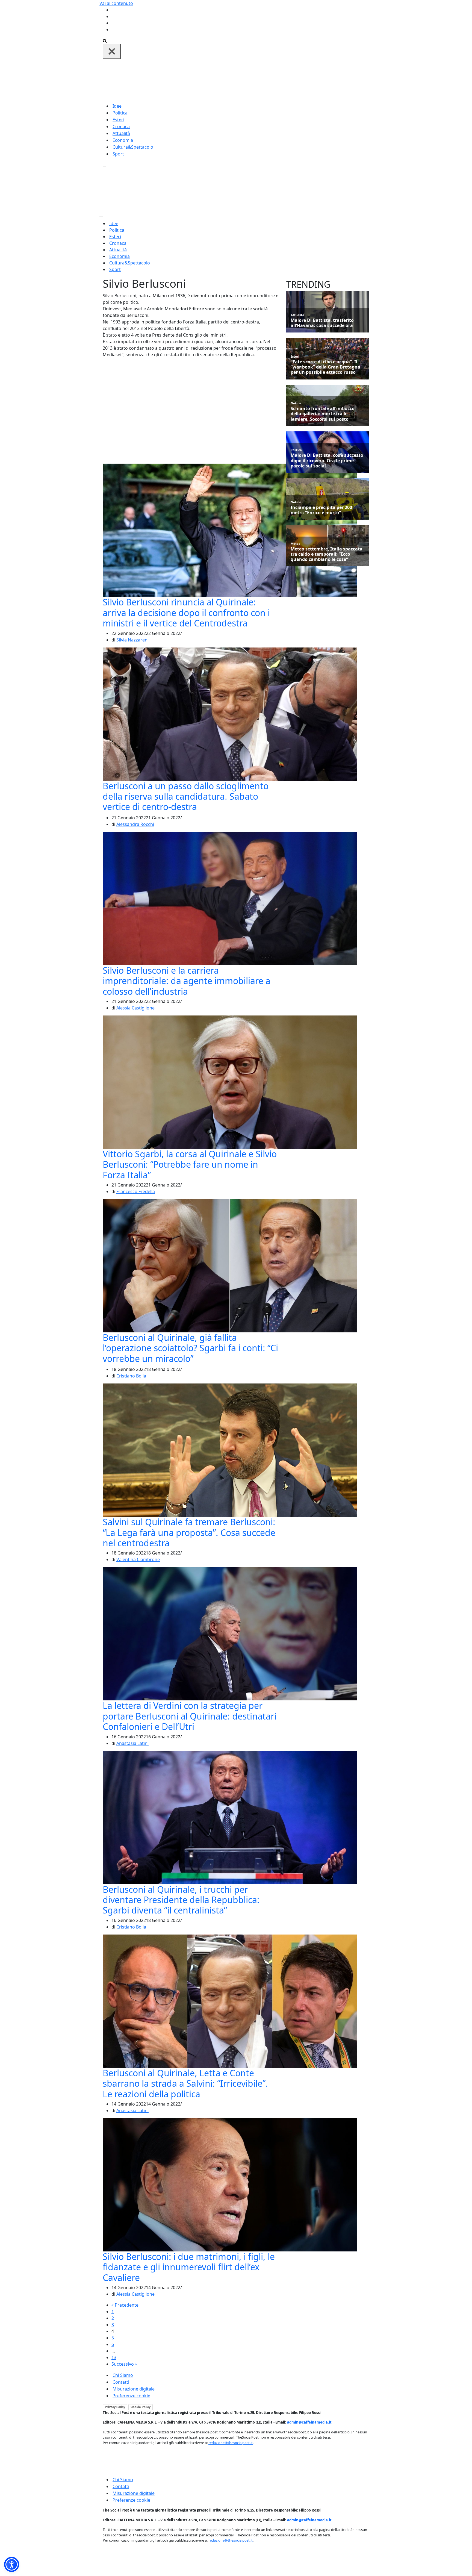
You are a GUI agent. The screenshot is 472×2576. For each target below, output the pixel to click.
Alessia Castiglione (135, 1008)
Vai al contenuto (116, 3)
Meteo (296, 544)
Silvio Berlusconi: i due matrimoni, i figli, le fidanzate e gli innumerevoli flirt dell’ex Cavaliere (189, 2267)
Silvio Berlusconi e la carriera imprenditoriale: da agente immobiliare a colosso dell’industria (187, 981)
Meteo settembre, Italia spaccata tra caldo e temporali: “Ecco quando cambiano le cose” (327, 554)
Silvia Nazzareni (132, 640)
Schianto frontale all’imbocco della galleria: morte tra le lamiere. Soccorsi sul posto (323, 414)
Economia (123, 140)
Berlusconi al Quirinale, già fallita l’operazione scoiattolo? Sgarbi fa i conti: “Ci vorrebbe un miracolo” (190, 1348)
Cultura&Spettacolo (133, 147)
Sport (118, 154)
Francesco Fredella (136, 1191)
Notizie (296, 403)
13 (114, 2357)
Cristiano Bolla (131, 1376)
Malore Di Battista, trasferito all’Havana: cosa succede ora (322, 323)
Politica (120, 113)
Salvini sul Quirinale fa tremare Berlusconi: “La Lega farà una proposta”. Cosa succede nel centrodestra (189, 1532)
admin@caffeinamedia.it (309, 2422)
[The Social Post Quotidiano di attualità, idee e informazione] (262, 80)
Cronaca (121, 126)
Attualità (121, 133)
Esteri (118, 120)
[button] (12, 2564)
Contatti (121, 2382)
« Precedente (125, 2305)
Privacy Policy (115, 2407)
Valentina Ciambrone (138, 1559)
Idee (117, 106)
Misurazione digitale (134, 2389)
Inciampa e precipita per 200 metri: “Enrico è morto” (321, 510)
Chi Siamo (123, 2375)
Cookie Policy (141, 2407)
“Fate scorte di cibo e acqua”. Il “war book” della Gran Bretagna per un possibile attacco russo (325, 367)
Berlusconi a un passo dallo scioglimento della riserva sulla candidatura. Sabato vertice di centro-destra (186, 796)
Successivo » (124, 2364)
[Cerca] (105, 40)
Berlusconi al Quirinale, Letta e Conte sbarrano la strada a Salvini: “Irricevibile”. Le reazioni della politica (185, 2083)
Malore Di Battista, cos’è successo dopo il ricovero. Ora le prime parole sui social (327, 461)
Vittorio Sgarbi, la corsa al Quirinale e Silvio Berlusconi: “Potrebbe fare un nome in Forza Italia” (190, 1164)
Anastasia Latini (132, 1743)
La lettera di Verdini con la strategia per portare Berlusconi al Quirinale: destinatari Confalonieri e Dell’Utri (190, 1716)
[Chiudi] (112, 51)
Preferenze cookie (131, 2396)
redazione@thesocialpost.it (231, 2443)
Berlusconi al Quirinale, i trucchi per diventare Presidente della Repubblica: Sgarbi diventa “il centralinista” (181, 1900)
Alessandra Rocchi (135, 824)
